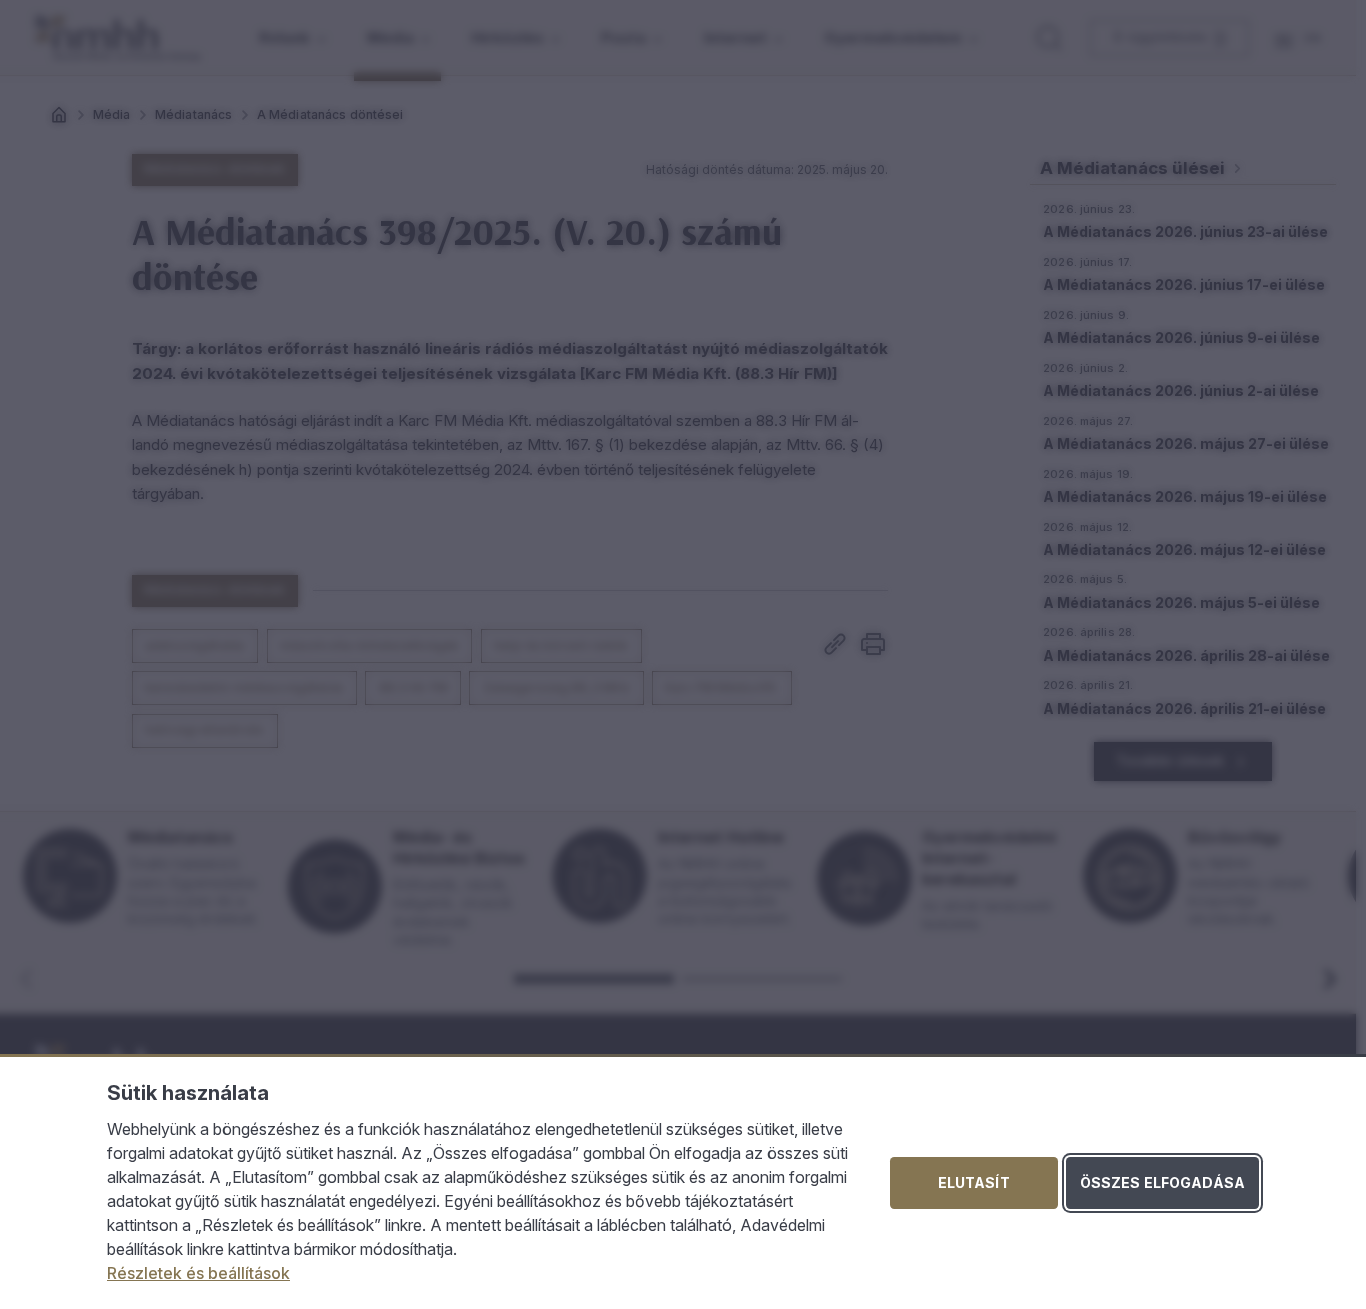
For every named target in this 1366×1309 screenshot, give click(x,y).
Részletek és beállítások (198, 1273)
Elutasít (974, 1182)
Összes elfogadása (1162, 1182)
